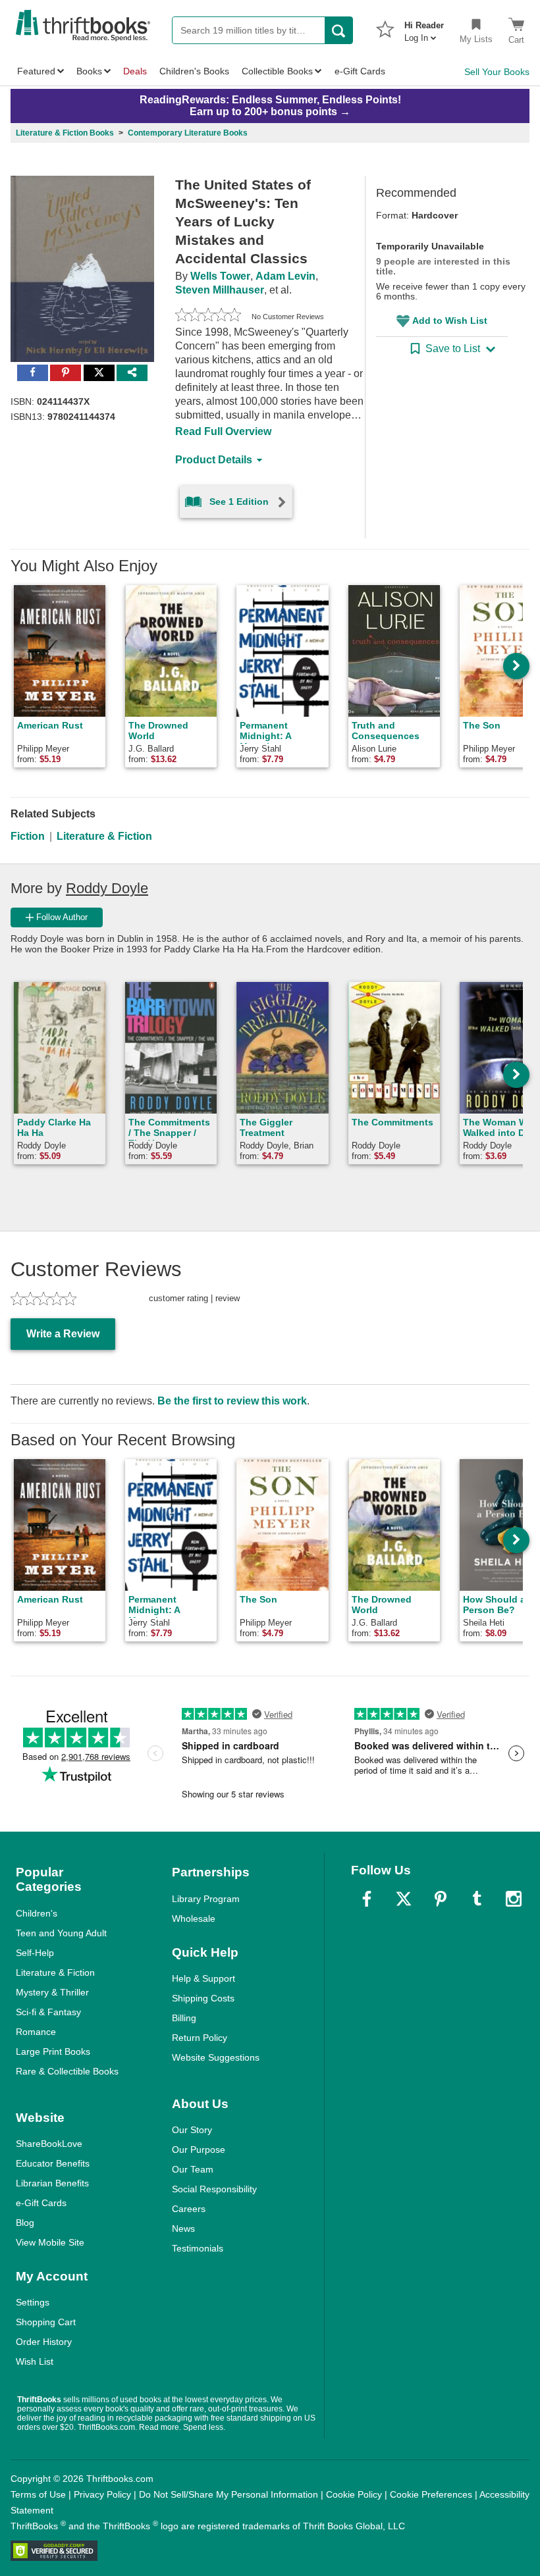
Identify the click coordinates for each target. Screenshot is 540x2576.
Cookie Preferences (431, 2494)
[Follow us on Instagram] (514, 1899)
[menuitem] (424, 28)
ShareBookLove (49, 2144)
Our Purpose (199, 2150)
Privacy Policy (102, 2494)
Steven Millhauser (220, 290)
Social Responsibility (214, 2189)
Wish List (35, 2361)
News (183, 2228)
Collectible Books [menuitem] (277, 71)
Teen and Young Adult (61, 1933)
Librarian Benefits (52, 2183)
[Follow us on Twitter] (404, 1899)
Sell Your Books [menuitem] (497, 72)
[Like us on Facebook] (367, 1899)
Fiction (28, 836)
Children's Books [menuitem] (194, 71)
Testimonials (198, 2248)
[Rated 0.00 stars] (208, 317)
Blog (25, 2223)
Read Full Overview (223, 431)
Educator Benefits (53, 2163)
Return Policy (200, 2038)
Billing (184, 2018)
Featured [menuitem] (36, 71)
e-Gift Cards (41, 2203)
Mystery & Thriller (52, 1992)
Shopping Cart (46, 2322)
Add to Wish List (450, 321)
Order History (44, 2342)
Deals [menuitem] (135, 71)
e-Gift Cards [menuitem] (360, 71)
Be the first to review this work (232, 1401)
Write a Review (63, 1334)
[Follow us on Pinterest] (441, 1899)
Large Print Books (53, 2051)
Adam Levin (285, 276)
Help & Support (203, 1978)
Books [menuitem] (89, 71)
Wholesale (194, 1919)
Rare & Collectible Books (67, 2071)
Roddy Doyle (107, 888)
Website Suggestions (216, 2057)
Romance (36, 2032)
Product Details (214, 460)
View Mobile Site (50, 2242)
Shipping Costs (203, 1998)
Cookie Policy (354, 2494)
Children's (37, 1913)
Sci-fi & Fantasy (48, 2012)
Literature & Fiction (104, 836)
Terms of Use (38, 2494)
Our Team (193, 2169)
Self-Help (35, 1953)
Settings (33, 2302)
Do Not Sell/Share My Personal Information (229, 2494)
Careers (189, 2209)
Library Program (206, 1899)
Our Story (192, 2130)
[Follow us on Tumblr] (477, 1899)
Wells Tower (220, 276)
